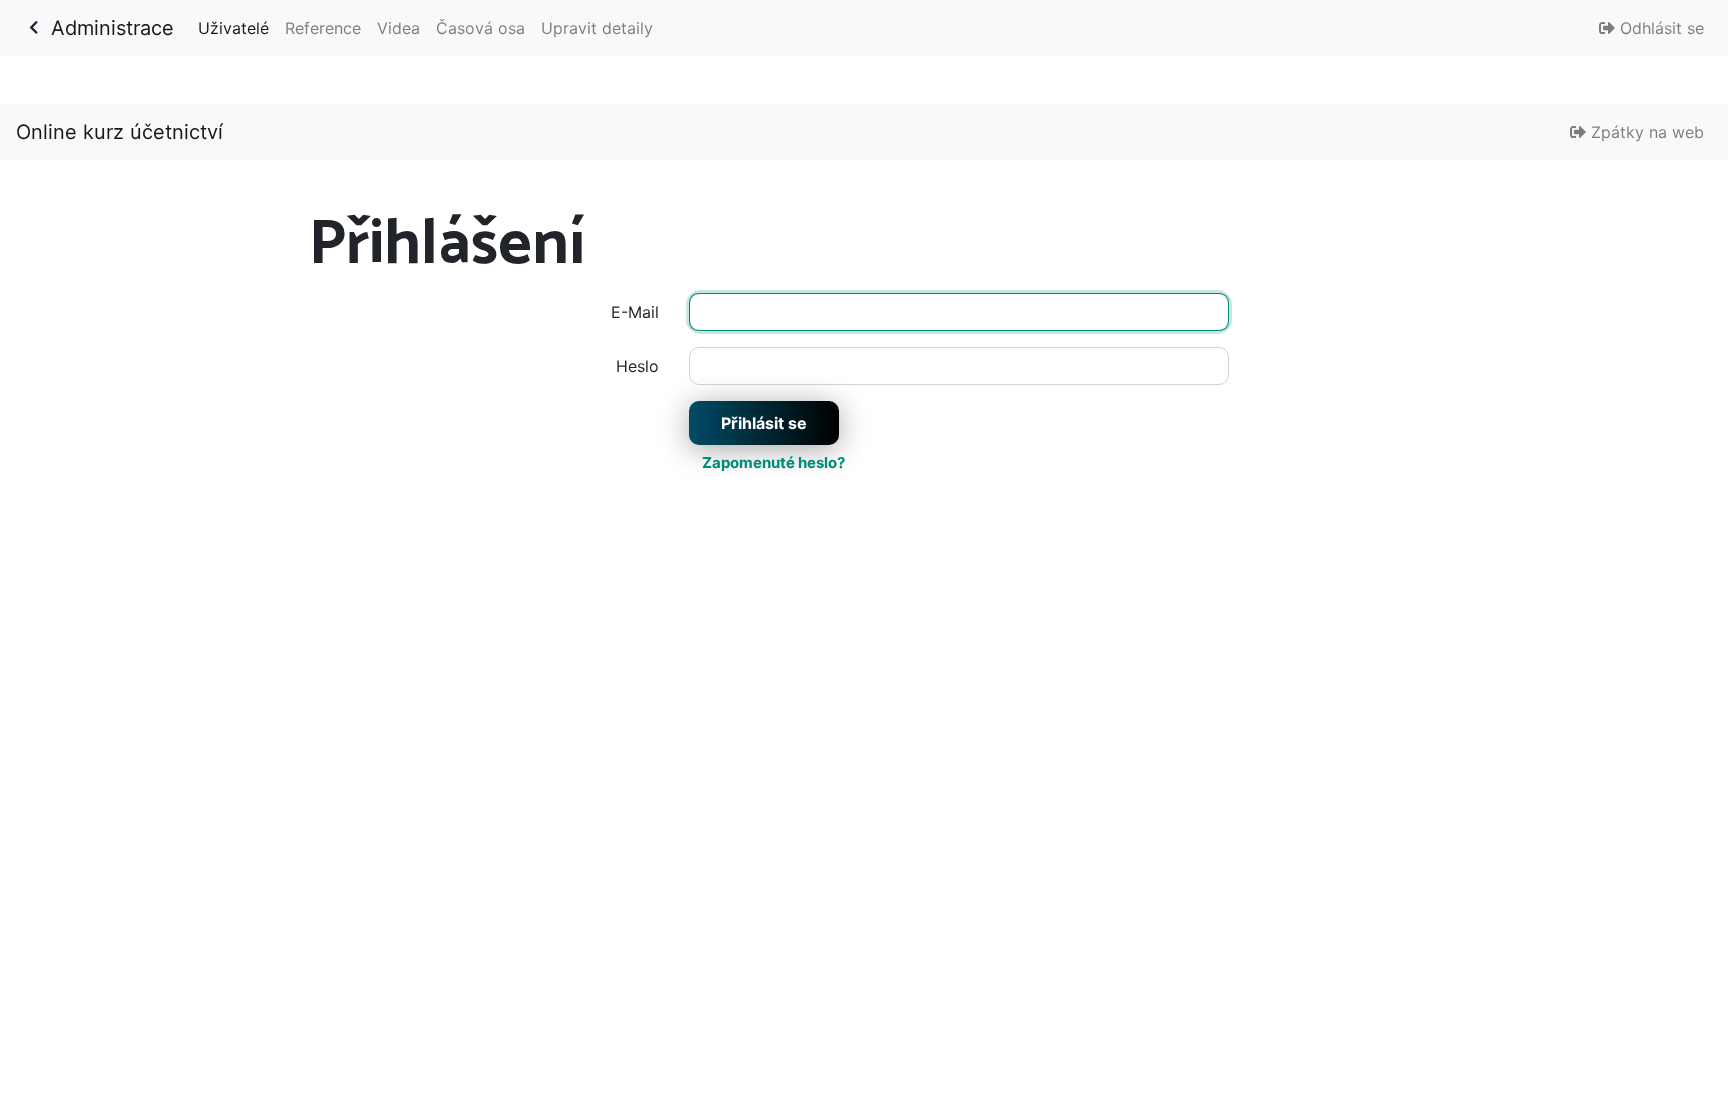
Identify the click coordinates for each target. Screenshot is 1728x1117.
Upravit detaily (597, 28)
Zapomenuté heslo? (773, 462)
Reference (323, 28)
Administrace (112, 28)
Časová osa (480, 28)
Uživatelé (237, 27)
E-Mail (635, 312)
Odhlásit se (1659, 28)
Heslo (637, 366)
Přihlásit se (764, 423)
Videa (398, 28)
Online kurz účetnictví (119, 132)
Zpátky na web (1645, 132)
